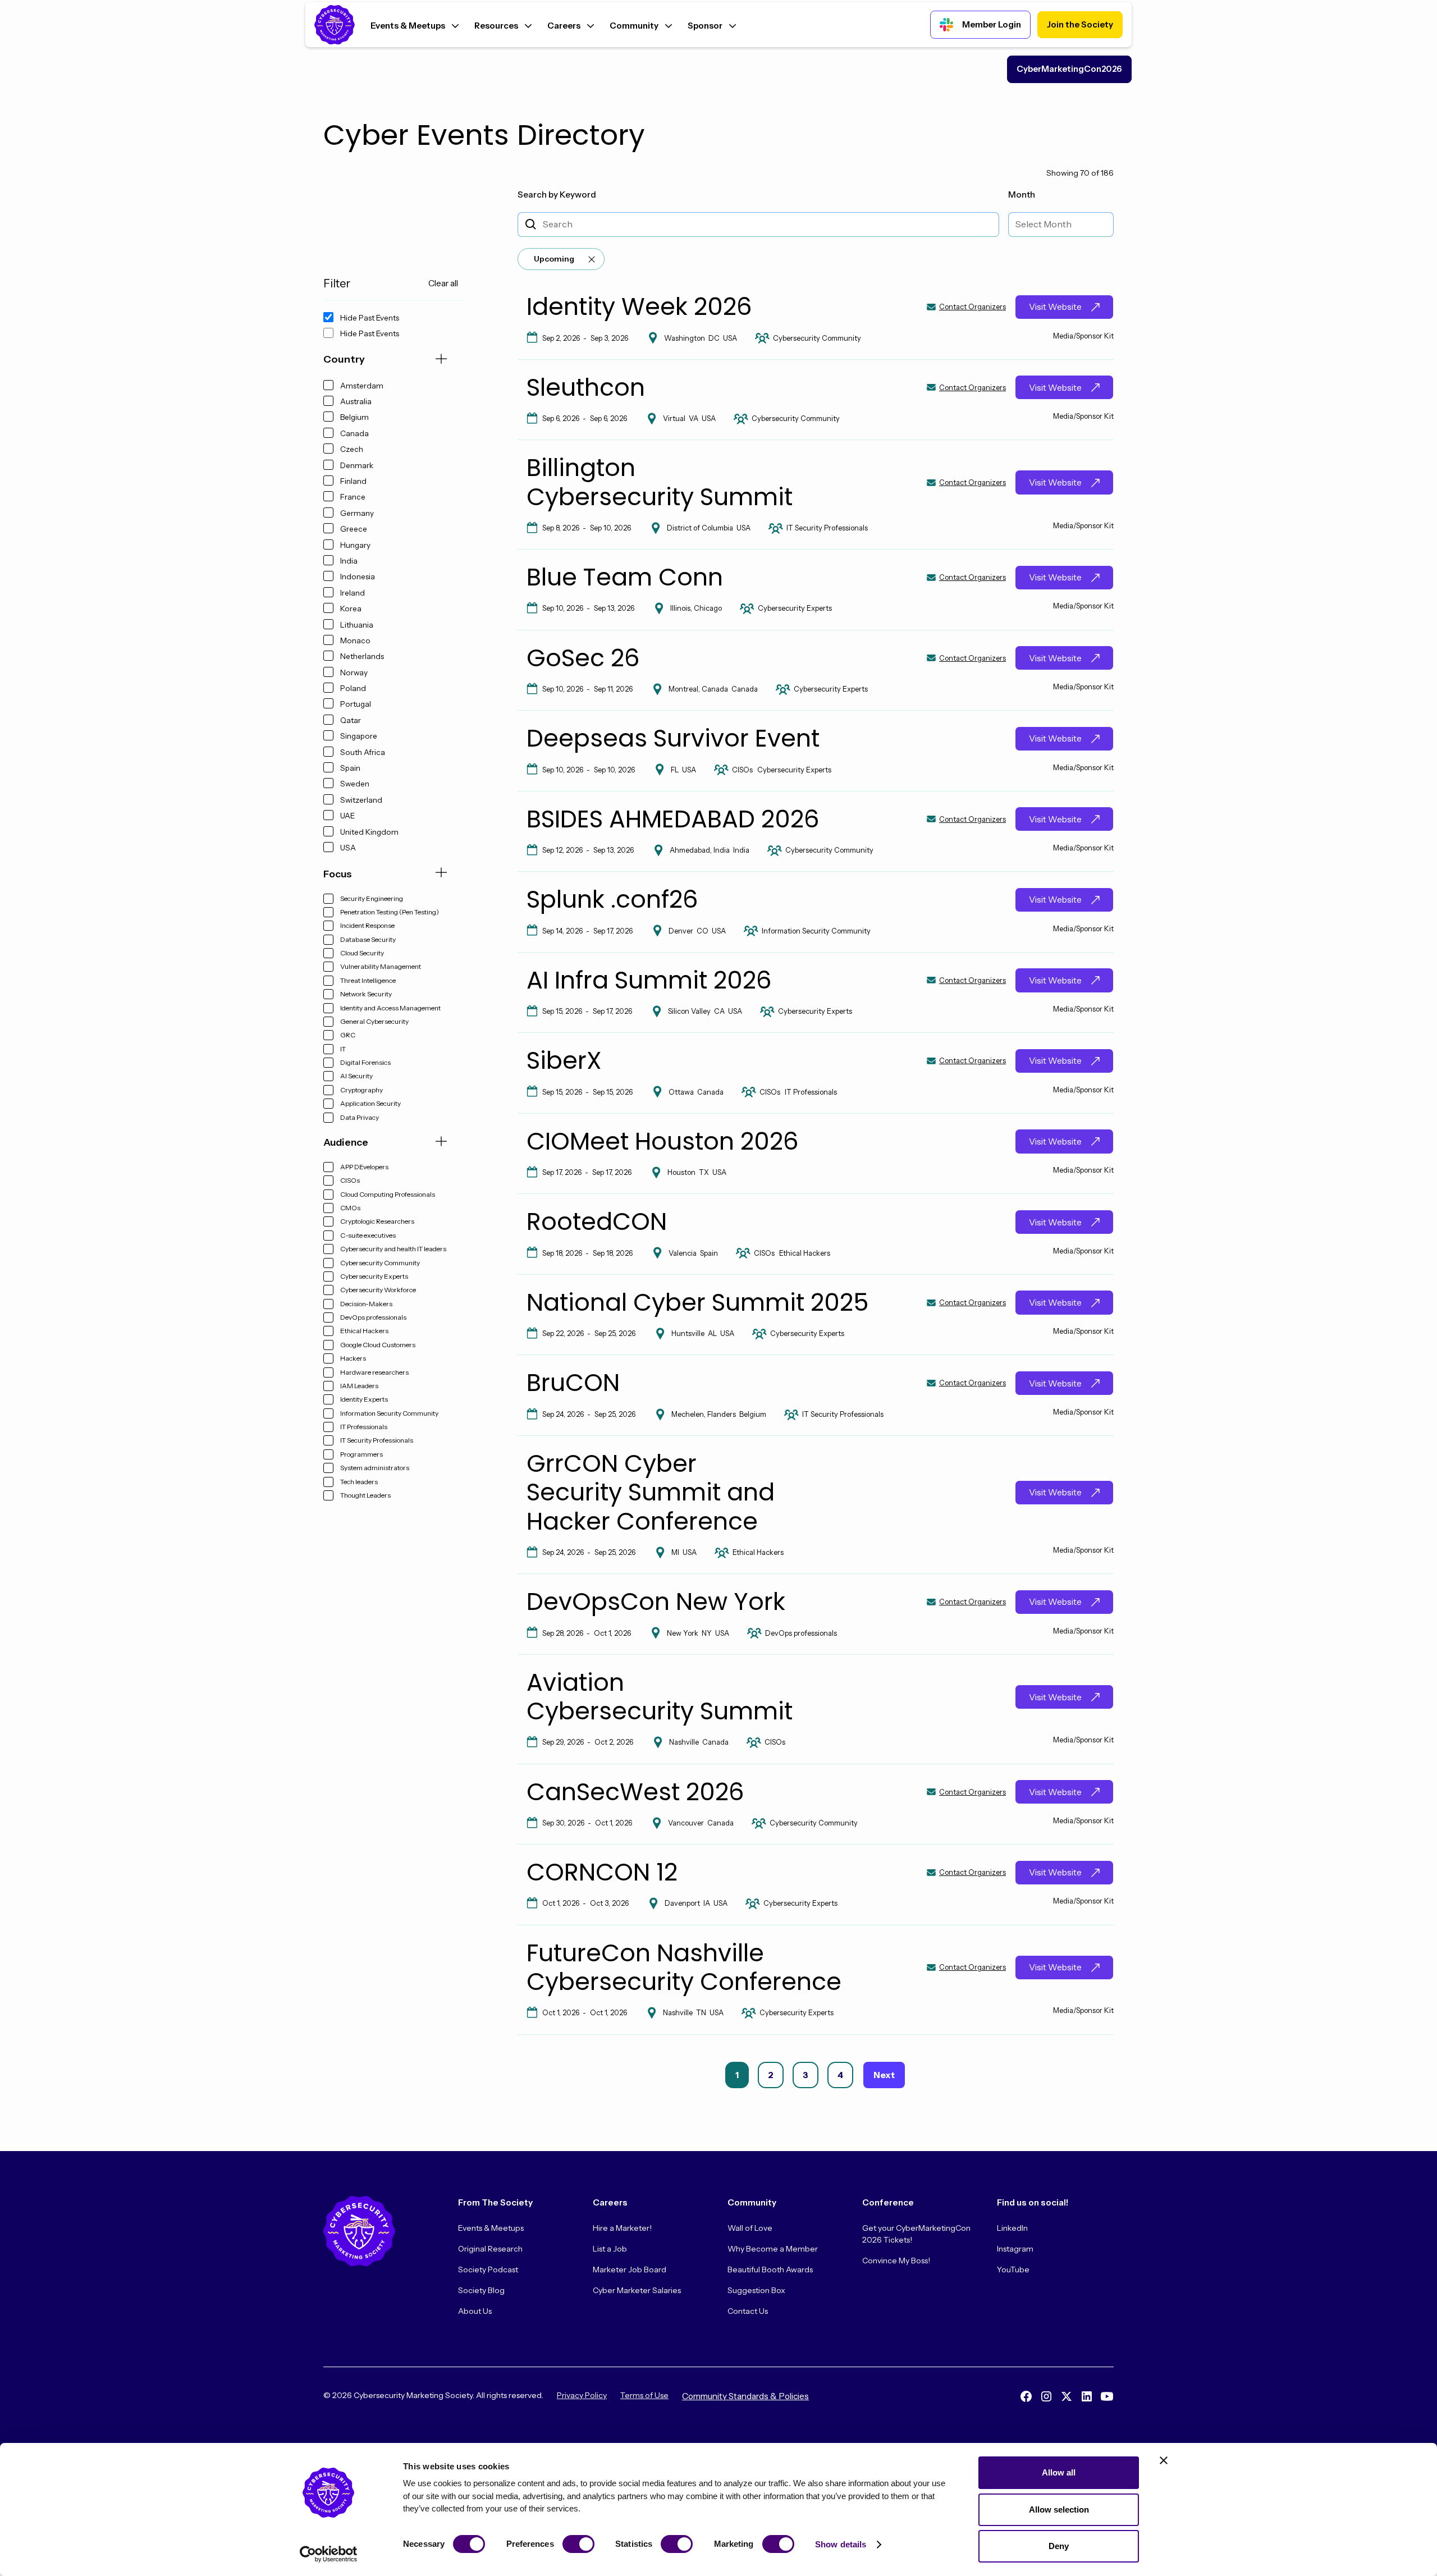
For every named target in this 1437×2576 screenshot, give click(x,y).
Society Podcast (488, 2270)
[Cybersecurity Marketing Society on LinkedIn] (1087, 2396)
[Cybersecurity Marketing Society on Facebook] (1026, 2396)
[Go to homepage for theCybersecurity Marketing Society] (359, 2231)
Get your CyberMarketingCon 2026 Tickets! (916, 2234)
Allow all (1059, 2472)
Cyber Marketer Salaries (637, 2290)
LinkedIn (1012, 2228)
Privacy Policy (582, 2395)
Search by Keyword (557, 195)
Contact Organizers (973, 307)
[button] (415, 24)
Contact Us (748, 2311)
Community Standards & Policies (745, 2396)
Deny (1059, 2546)
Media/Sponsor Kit (1083, 336)
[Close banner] (1164, 2460)
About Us (475, 2311)
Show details (841, 2544)
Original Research (490, 2249)
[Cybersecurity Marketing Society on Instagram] (1046, 2396)
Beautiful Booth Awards (770, 2270)
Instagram (1015, 2249)
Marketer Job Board (630, 2270)
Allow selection (1059, 2509)
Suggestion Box (756, 2290)
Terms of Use (644, 2395)
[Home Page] (335, 25)
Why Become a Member (773, 2249)
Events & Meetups (491, 2228)
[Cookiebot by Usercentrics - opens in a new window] (329, 2554)
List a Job (610, 2249)
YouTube (1013, 2270)
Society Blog (481, 2290)
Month (1022, 195)
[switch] (578, 2544)
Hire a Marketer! (622, 2228)
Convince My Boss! (896, 2261)
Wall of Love (750, 2228)
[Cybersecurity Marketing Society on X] (1067, 2396)
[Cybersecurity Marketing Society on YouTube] (1107, 2396)
